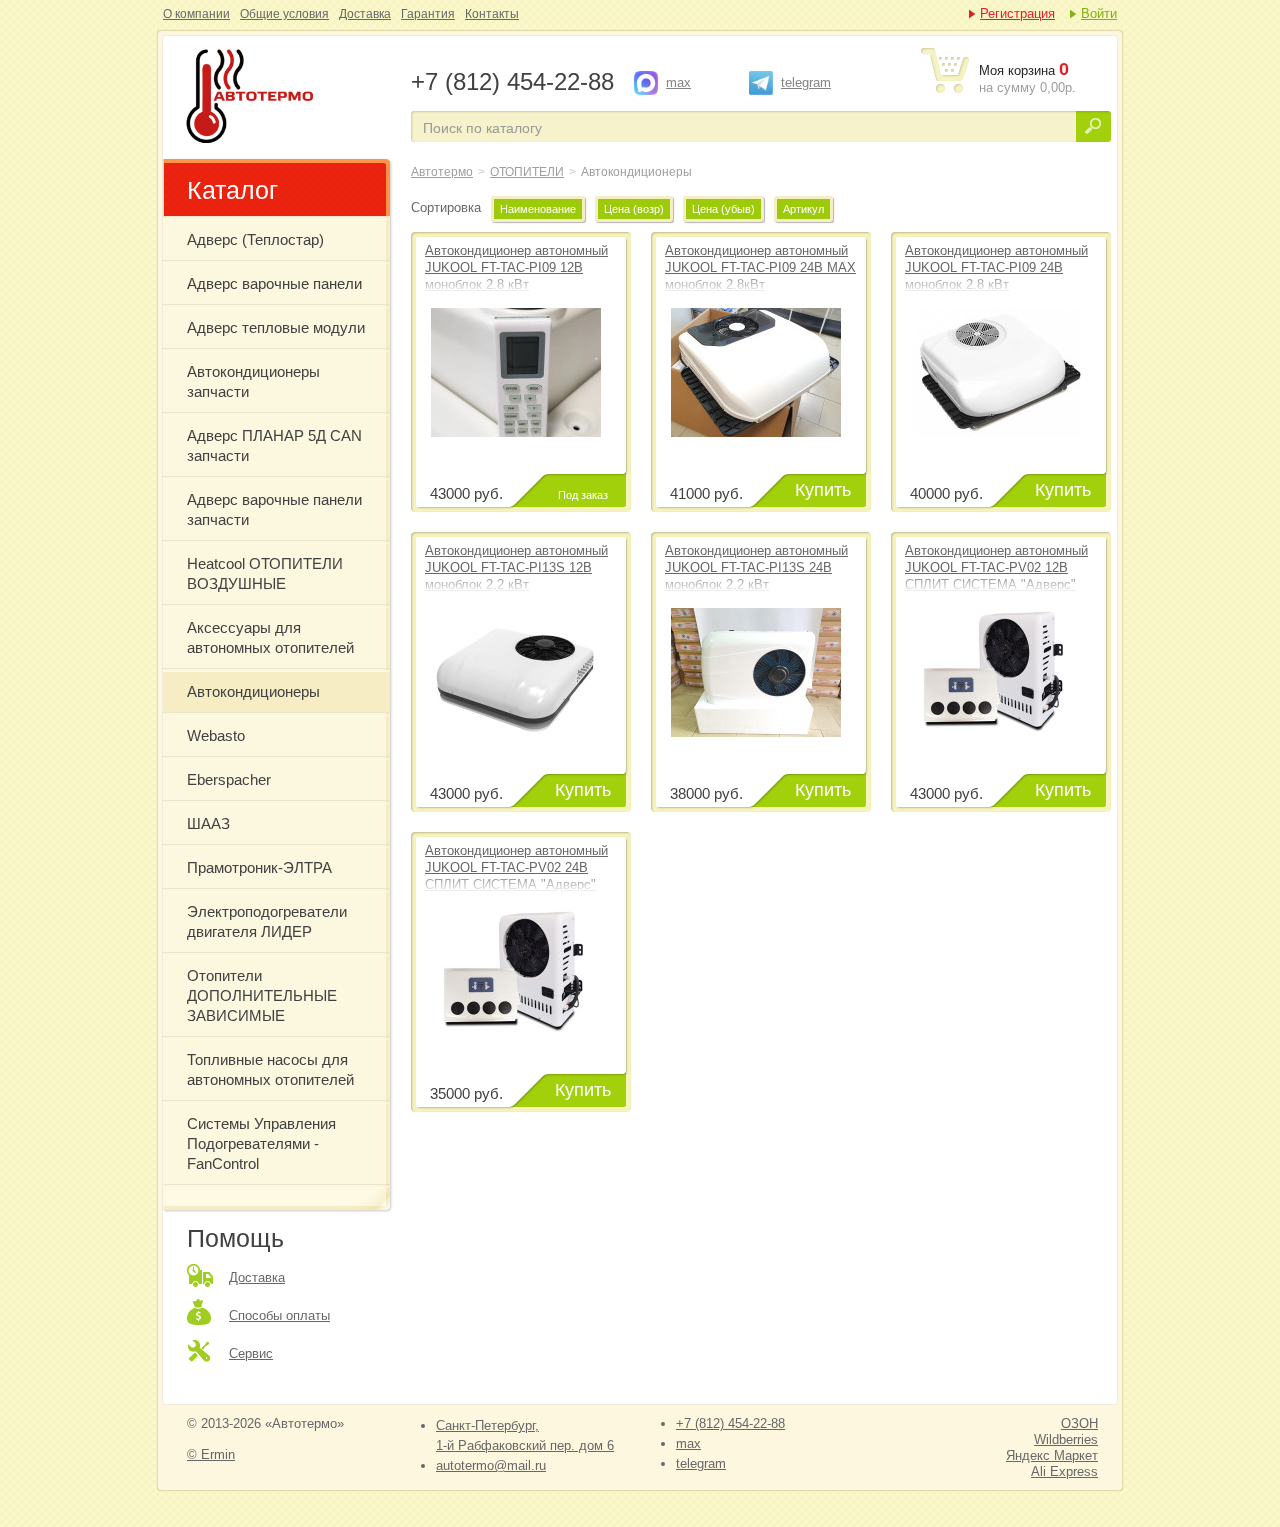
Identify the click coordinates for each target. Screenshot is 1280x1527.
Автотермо (442, 172)
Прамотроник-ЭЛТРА (259, 867)
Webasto (216, 735)
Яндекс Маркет (1052, 1455)
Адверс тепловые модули (276, 327)
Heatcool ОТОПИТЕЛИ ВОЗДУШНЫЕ (265, 573)
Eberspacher (229, 779)
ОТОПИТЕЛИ (527, 172)
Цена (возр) (634, 209)
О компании (196, 14)
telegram (806, 82)
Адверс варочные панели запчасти (274, 509)
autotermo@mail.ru (491, 1465)
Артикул (803, 209)
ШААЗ (208, 823)
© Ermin (211, 1454)
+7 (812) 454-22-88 (730, 1423)
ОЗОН (1079, 1423)
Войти (1099, 13)
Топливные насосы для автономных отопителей (270, 1069)
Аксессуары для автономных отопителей (270, 637)
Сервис (251, 1353)
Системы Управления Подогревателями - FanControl (261, 1143)
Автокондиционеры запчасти (253, 381)
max (678, 82)
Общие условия (284, 14)
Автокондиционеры (285, 98)
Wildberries (1066, 1439)
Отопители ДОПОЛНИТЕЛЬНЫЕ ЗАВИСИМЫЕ (262, 995)
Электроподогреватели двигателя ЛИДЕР (267, 921)
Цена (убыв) (723, 209)
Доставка (365, 14)
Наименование (538, 209)
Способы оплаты (279, 1315)
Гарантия (428, 14)
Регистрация (1017, 13)
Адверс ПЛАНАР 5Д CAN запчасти (274, 445)
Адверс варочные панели (274, 283)
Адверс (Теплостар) (255, 239)
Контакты (492, 14)
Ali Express (1064, 1471)
